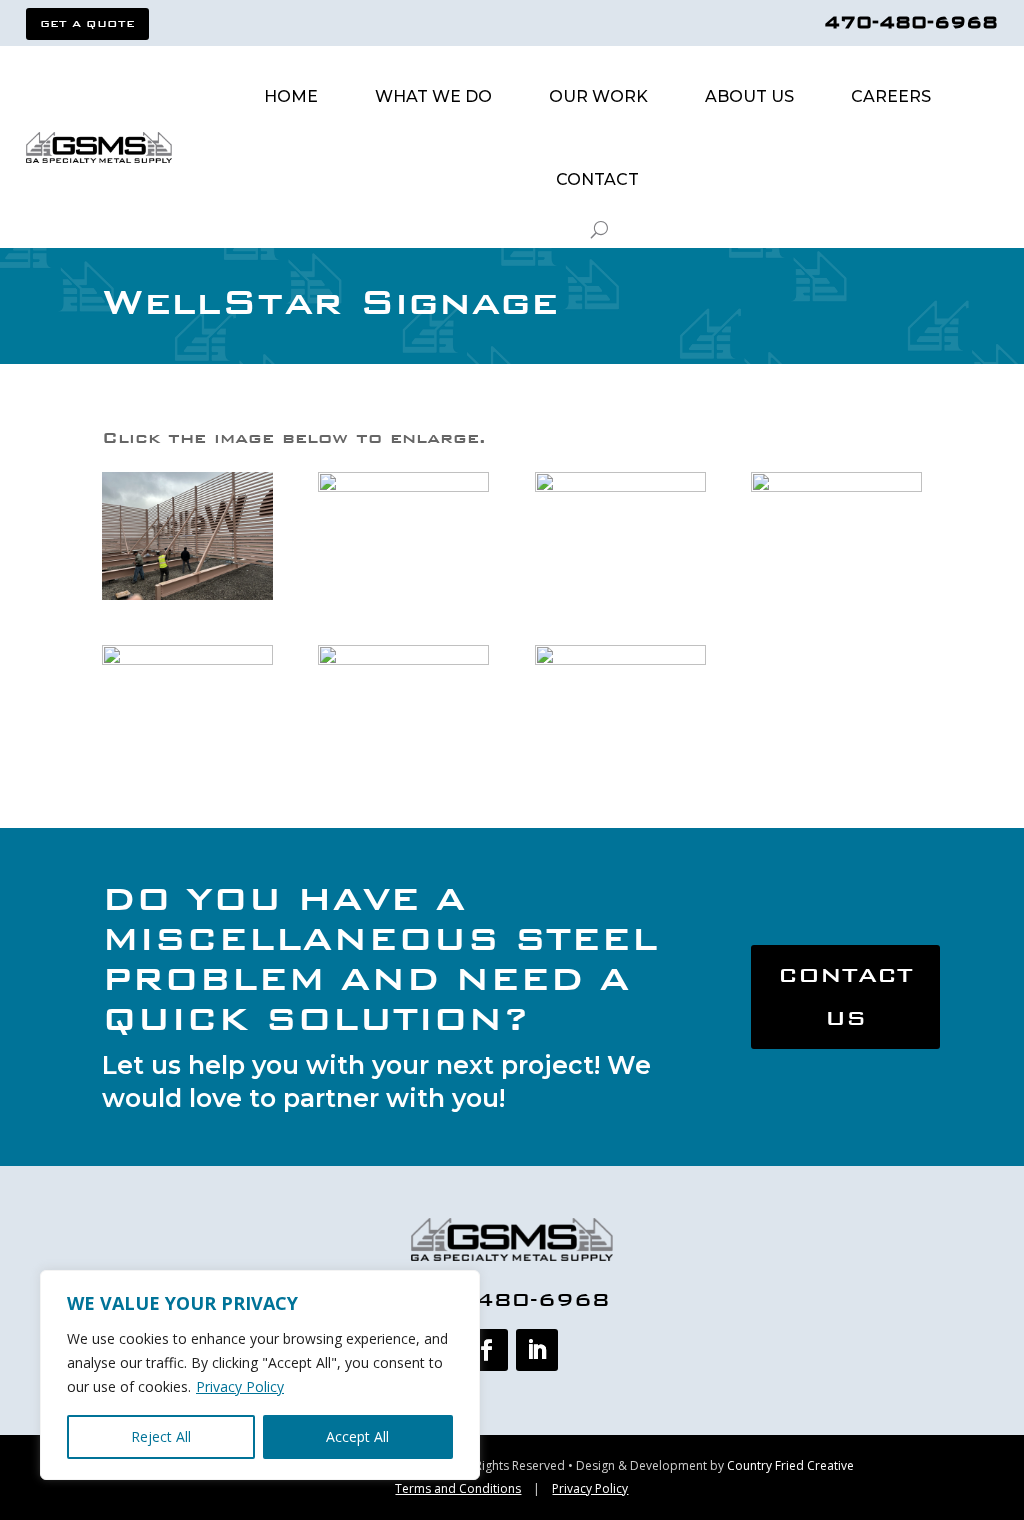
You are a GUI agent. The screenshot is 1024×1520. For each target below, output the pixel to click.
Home (291, 96)
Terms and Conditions (458, 1488)
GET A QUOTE (87, 23)
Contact (597, 179)
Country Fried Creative (790, 1465)
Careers (891, 96)
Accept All (357, 1436)
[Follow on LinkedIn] (537, 1350)
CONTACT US (845, 996)
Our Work (598, 96)
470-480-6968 (911, 22)
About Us (749, 96)
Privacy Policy (240, 1386)
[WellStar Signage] (187, 599)
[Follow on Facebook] (487, 1350)
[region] (260, 1375)
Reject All (161, 1436)
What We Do (433, 96)
